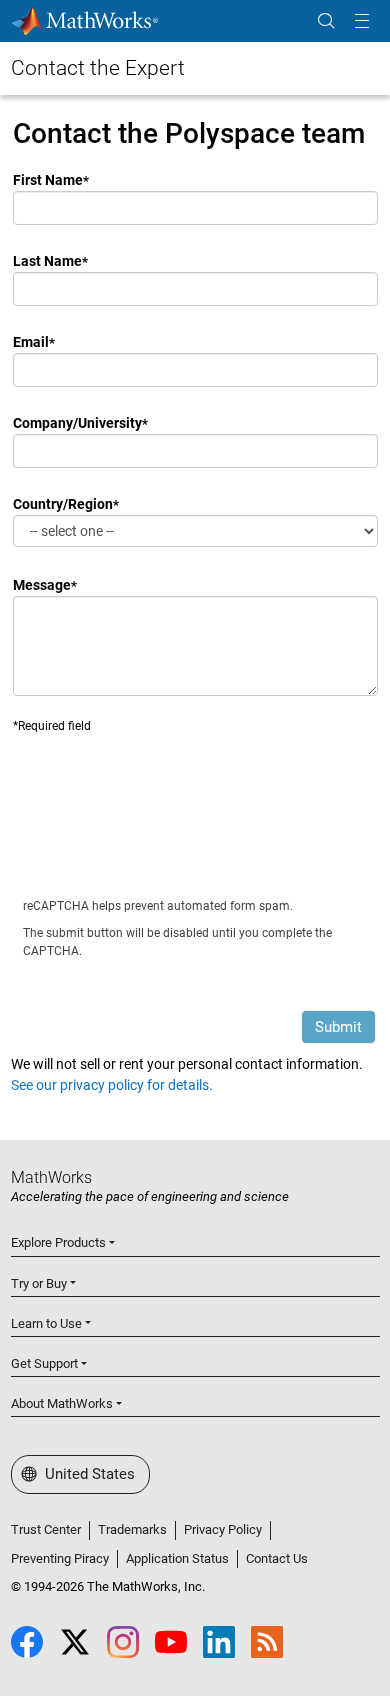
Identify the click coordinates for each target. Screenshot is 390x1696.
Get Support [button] (44, 1363)
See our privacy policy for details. (112, 1085)
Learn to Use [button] (46, 1323)
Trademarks (132, 1529)
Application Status (177, 1558)
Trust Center (46, 1529)
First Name (48, 180)
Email (31, 342)
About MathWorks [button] (62, 1403)
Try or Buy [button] (39, 1283)
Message (42, 585)
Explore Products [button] (58, 1242)
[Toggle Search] (326, 21)
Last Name (47, 261)
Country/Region (63, 504)
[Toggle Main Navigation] (362, 21)
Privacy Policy (223, 1529)
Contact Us (277, 1558)
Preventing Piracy (60, 1558)
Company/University (77, 423)
